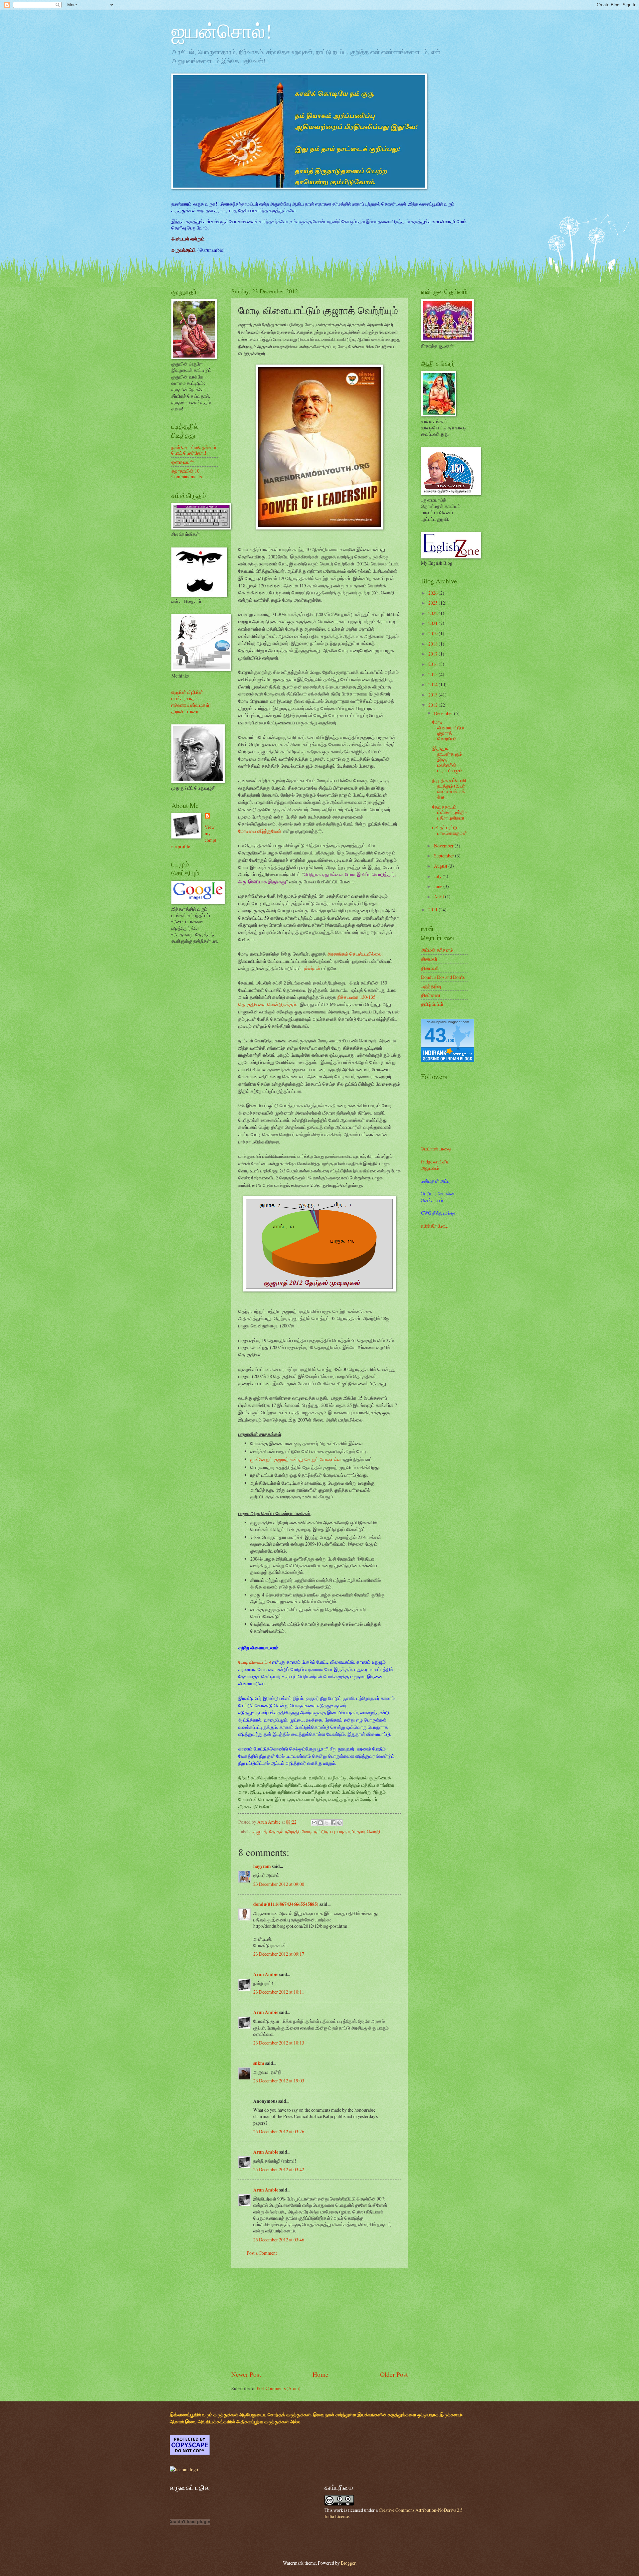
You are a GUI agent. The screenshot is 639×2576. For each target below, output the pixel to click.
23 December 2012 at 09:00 (279, 1884)
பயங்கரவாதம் (185, 698)
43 (435, 1035)
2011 (433, 909)
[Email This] (314, 1823)
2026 (433, 593)
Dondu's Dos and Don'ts (443, 977)
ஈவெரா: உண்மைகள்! (191, 705)
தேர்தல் (276, 1831)
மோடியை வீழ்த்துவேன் (260, 831)
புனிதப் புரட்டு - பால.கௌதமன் (450, 830)
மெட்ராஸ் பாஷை (436, 1149)
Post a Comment (262, 2253)
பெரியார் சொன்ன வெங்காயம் (438, 1197)
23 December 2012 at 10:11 (279, 1992)
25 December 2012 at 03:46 (279, 2240)
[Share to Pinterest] (339, 1823)
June (439, 886)
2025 (433, 603)
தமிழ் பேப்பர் (432, 1004)
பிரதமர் (358, 1831)
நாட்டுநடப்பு (325, 1831)
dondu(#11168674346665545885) (286, 1904)
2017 (433, 654)
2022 (433, 613)
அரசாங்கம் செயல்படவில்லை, (355, 954)
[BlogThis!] (320, 1823)
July (438, 876)
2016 (433, 664)
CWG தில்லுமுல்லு (438, 1213)
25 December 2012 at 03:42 (279, 2169)
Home (320, 2374)
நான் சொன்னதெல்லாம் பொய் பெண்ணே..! (194, 450)
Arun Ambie (266, 1974)
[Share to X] (327, 1823)
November (444, 846)
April (439, 897)
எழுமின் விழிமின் (187, 692)
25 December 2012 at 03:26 (279, 2131)
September (444, 856)
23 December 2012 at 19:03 (279, 2081)
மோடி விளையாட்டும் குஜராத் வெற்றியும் (448, 730)
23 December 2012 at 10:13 (279, 2043)
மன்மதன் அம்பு (435, 1181)
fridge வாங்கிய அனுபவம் (435, 1165)
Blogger (348, 2563)
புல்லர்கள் (312, 968)
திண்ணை (431, 995)
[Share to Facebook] (333, 1823)
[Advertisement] (319, 2319)
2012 (433, 705)
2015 (433, 674)
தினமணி (430, 968)
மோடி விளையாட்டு (255, 1662)
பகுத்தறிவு (431, 986)
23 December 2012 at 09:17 (279, 1954)
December (444, 713)
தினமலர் (429, 959)
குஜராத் (260, 1831)
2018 (433, 644)
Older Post (394, 2374)
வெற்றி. (374, 1831)
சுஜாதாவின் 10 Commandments (187, 474)
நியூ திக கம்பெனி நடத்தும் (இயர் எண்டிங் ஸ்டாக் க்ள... (449, 788)
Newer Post (246, 2374)
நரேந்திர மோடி (299, 1831)
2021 (433, 623)
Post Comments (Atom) (279, 2388)
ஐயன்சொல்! (222, 31)
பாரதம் (343, 1831)
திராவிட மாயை (186, 711)
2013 (433, 695)
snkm (259, 2063)
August (441, 866)
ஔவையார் (183, 462)
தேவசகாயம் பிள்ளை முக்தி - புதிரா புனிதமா (450, 812)
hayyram (262, 1866)
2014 (433, 684)
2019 (433, 633)
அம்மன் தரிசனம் (437, 950)
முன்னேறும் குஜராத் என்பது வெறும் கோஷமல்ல (295, 1459)
